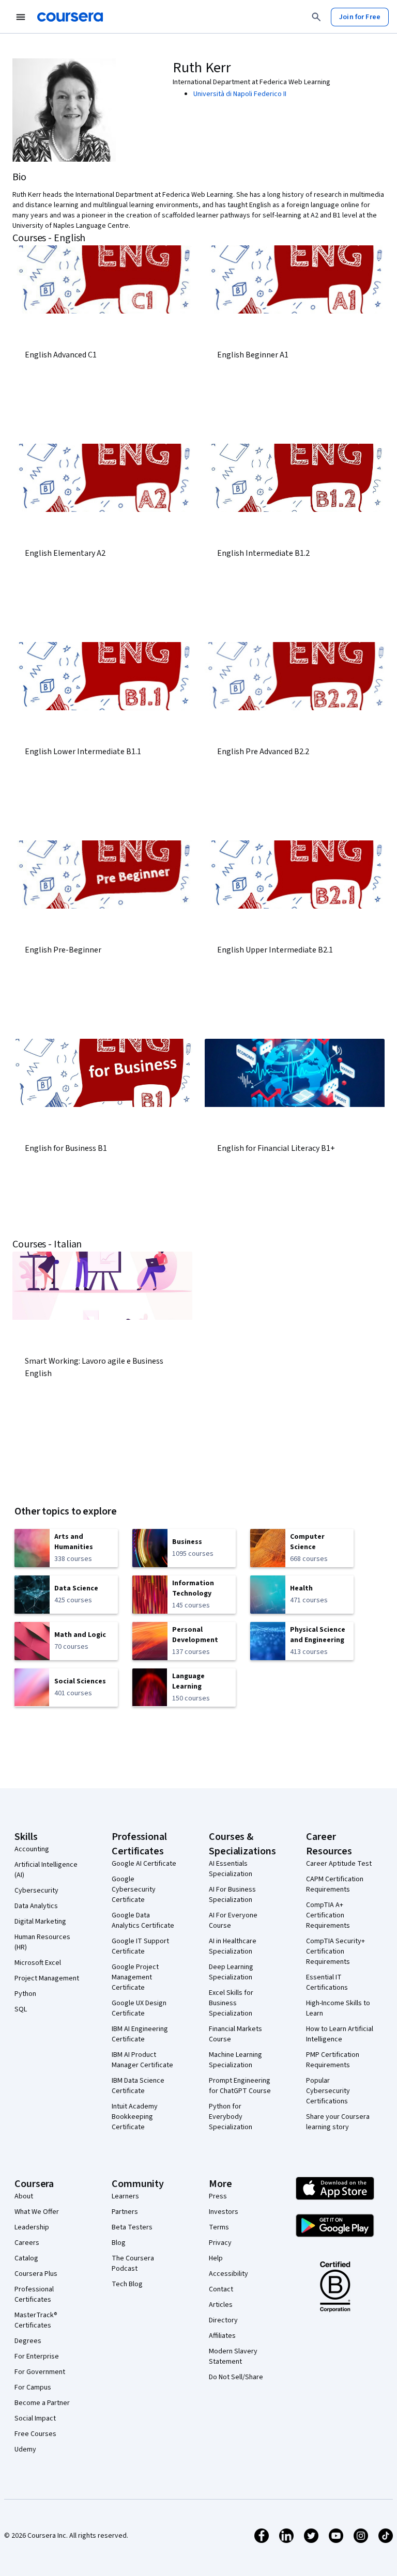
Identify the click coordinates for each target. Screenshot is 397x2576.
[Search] (316, 17)
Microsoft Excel (38, 1963)
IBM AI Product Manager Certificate (142, 2060)
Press (218, 2196)
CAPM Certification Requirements (335, 1884)
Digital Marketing (40, 1922)
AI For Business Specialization (232, 1895)
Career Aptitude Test (339, 1864)
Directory (223, 2320)
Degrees (28, 2341)
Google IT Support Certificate (140, 1946)
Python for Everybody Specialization (231, 2117)
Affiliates (222, 2336)
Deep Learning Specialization (231, 1972)
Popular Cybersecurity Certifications (328, 2091)
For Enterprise (37, 2356)
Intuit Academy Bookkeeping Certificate (135, 2117)
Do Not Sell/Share (236, 2377)
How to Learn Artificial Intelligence (340, 2034)
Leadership (32, 2227)
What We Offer (37, 2212)
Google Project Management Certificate (135, 1977)
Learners (125, 2196)
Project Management (47, 1978)
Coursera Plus (36, 2274)
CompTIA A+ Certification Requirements (328, 1915)
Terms (219, 2227)
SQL (21, 2009)
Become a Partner (42, 2403)
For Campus (33, 2387)
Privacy (220, 2243)
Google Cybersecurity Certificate (134, 1890)
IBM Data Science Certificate (138, 2086)
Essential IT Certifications (327, 1982)
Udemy (25, 2449)
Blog (119, 2243)
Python (25, 1994)
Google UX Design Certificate (139, 2008)
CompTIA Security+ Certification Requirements (335, 1951)
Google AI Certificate (144, 1864)
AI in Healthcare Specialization (233, 1946)
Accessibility (228, 2274)
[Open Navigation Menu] (21, 17)
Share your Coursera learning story (338, 2122)
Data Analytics (36, 1906)
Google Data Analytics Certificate (143, 1921)
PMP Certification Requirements (333, 2060)
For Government (40, 2372)
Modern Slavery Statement (233, 2356)
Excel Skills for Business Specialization (231, 2003)
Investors (224, 2212)
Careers (27, 2243)
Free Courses (35, 2434)
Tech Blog (127, 2284)
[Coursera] (70, 17)
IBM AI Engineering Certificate (140, 2034)
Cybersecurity (36, 1891)
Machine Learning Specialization (235, 2060)
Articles (221, 2305)
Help (216, 2258)
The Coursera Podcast (133, 2263)
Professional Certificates (34, 2294)
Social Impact (35, 2418)
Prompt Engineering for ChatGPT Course (240, 2086)
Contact (221, 2289)
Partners (125, 2212)
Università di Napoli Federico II (240, 94)
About (24, 2196)
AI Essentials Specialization (231, 1869)
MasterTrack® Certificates (36, 2320)
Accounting (32, 1849)
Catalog (26, 2258)
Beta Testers (132, 2227)
